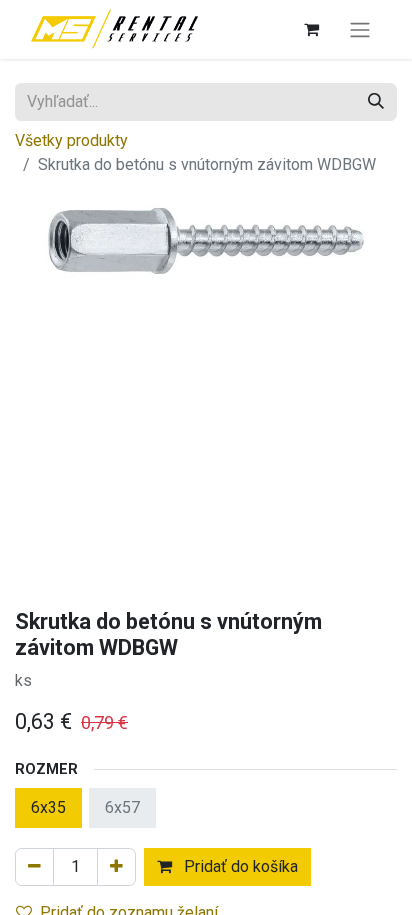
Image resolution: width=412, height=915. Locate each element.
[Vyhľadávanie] (376, 102)
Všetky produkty (71, 140)
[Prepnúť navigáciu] (360, 29)
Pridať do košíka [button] (239, 866)
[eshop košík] (311, 29)
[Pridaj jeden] (116, 867)
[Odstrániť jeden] (34, 867)
